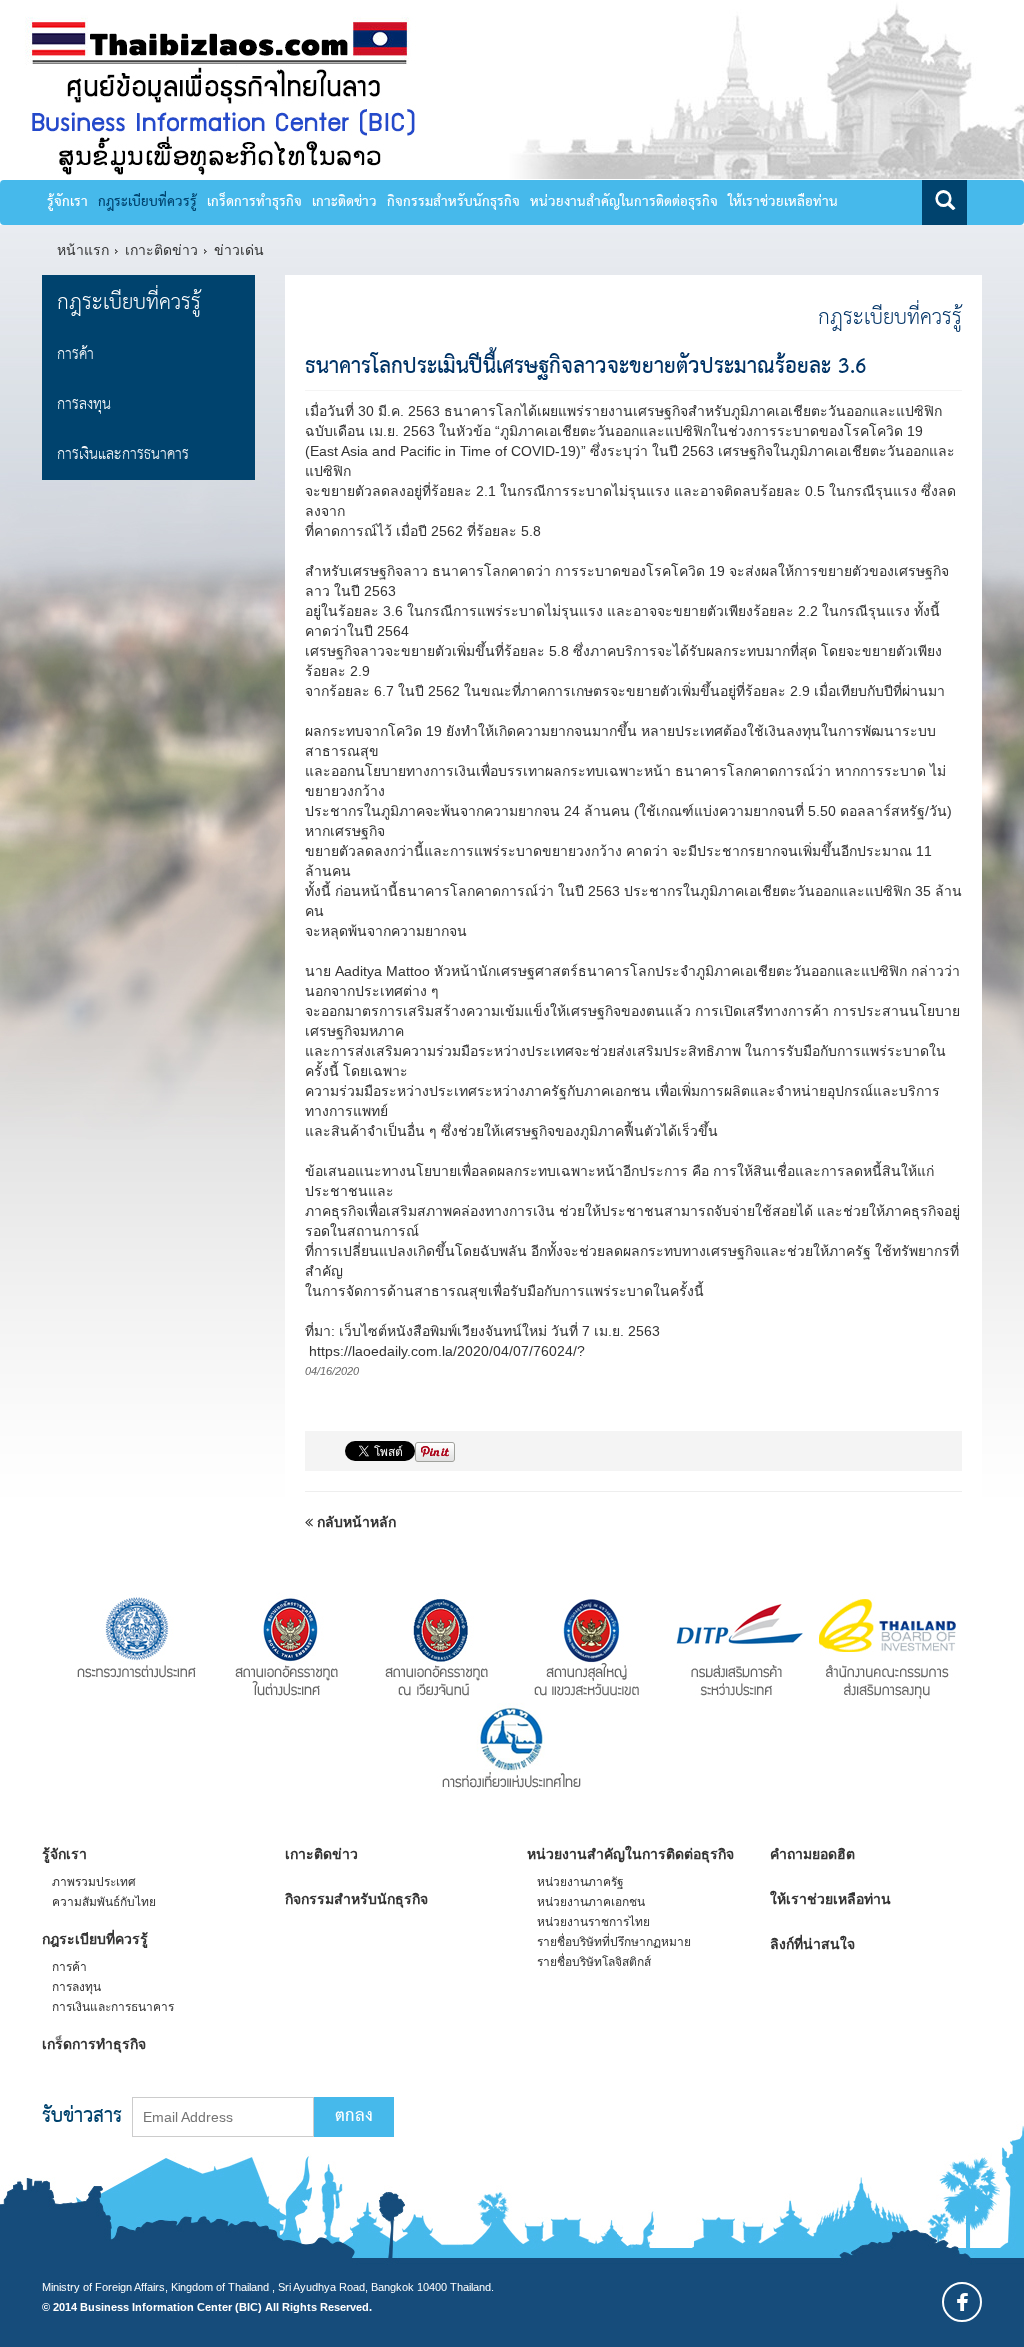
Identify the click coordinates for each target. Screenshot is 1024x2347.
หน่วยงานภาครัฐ (580, 1882)
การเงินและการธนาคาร (123, 454)
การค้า (75, 354)
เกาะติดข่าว (344, 202)
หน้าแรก (83, 250)
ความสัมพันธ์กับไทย (104, 1902)
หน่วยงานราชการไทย (593, 1922)
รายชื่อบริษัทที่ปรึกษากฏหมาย (614, 1942)
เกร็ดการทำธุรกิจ (254, 202)
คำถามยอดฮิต (812, 1854)
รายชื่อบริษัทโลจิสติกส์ (594, 1962)
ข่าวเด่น (239, 250)
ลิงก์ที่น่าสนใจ (812, 1944)
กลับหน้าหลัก (354, 1522)
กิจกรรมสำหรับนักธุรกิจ (453, 202)
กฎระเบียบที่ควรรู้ (147, 202)
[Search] (944, 202)
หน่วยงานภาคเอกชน (591, 1902)
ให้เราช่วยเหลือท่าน (783, 202)
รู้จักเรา (67, 202)
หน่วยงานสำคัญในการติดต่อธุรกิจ (624, 202)
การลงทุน (84, 404)
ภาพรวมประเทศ (94, 1882)
